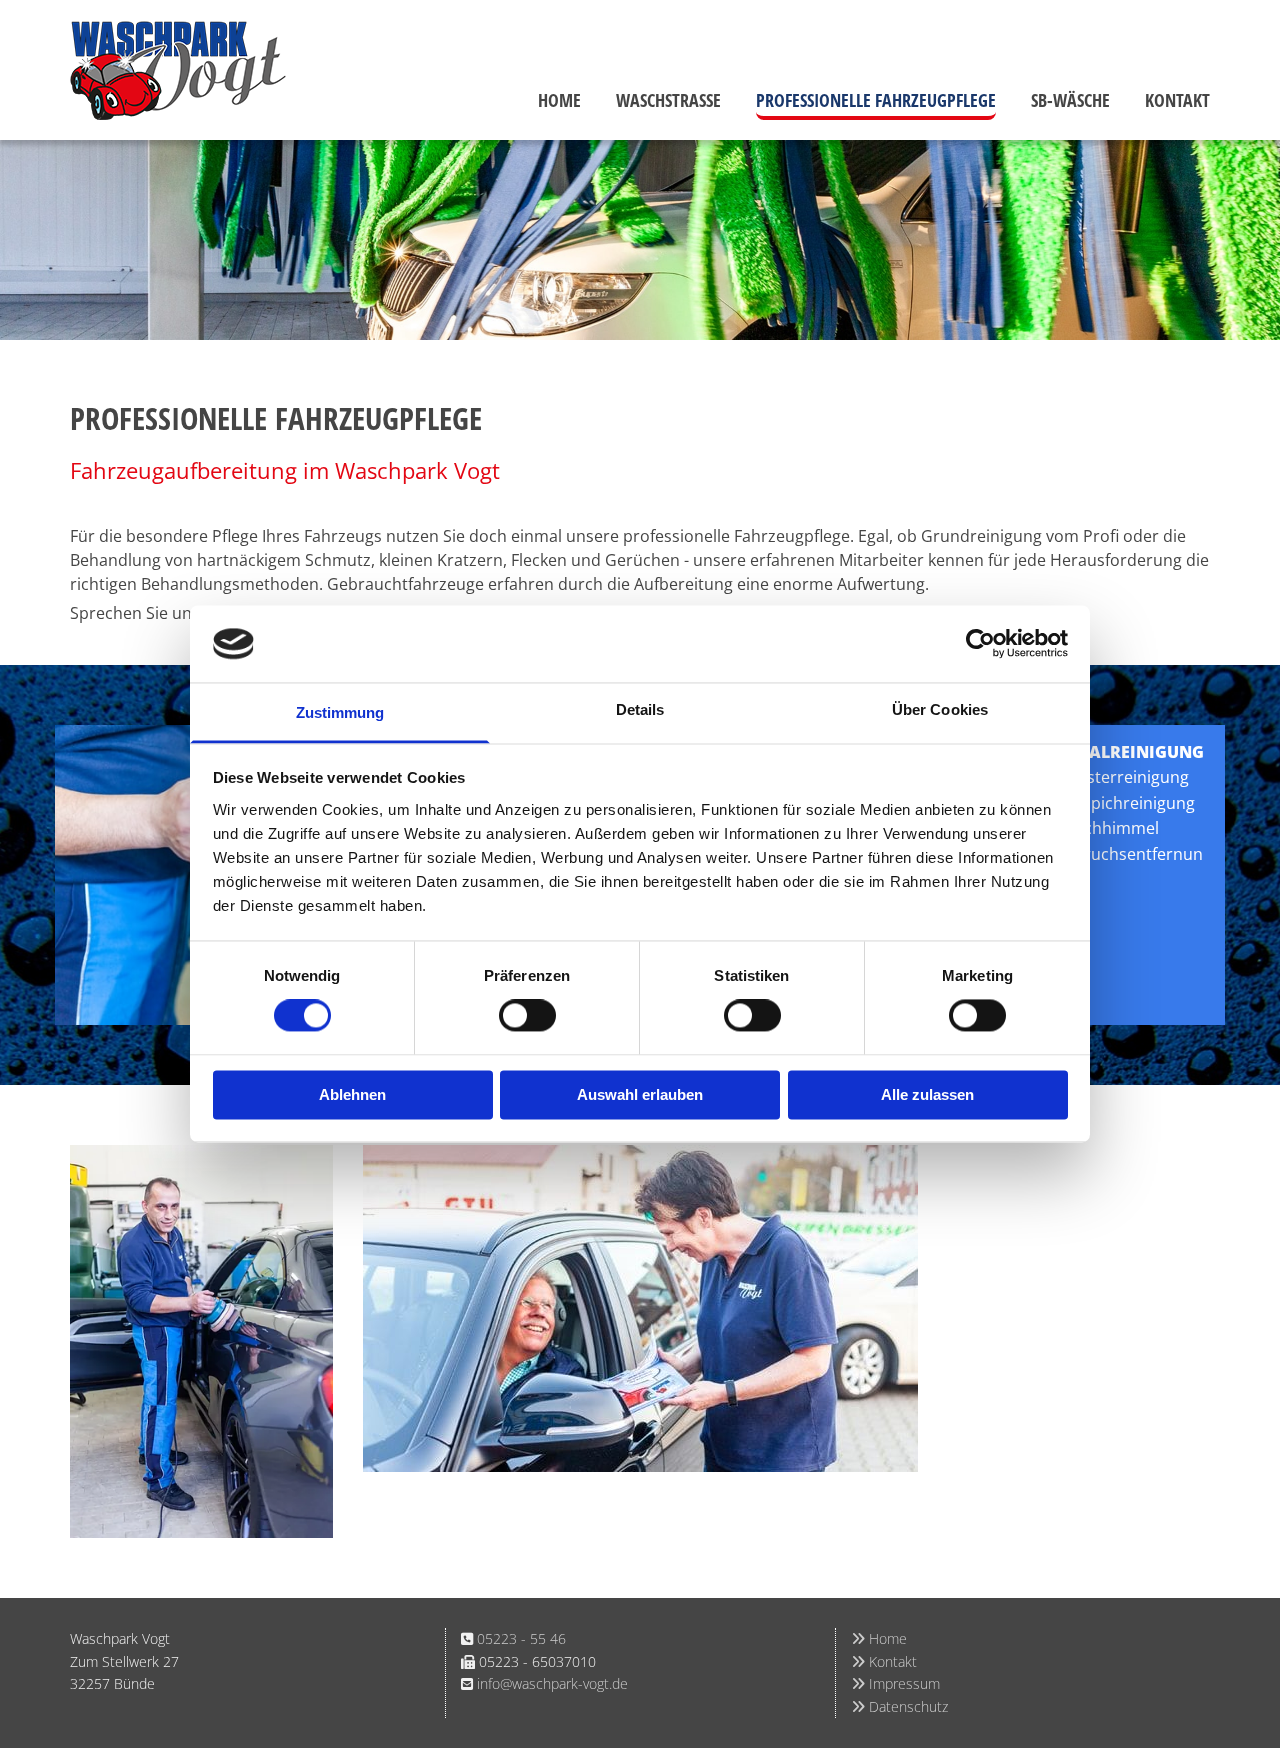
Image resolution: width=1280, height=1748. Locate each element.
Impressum (895, 1683)
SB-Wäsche (1070, 100)
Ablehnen (352, 1094)
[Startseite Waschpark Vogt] (201, 70)
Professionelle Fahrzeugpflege (876, 100)
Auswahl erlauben (640, 1094)
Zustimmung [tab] (340, 712)
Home (559, 100)
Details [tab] (640, 709)
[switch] (527, 1016)
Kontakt (1177, 100)
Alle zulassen (927, 1094)
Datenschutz (899, 1706)
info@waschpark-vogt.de (552, 1683)
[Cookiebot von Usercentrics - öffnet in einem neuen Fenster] (980, 644)
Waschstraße (668, 100)
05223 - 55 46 (521, 1638)
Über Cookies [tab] (940, 709)
